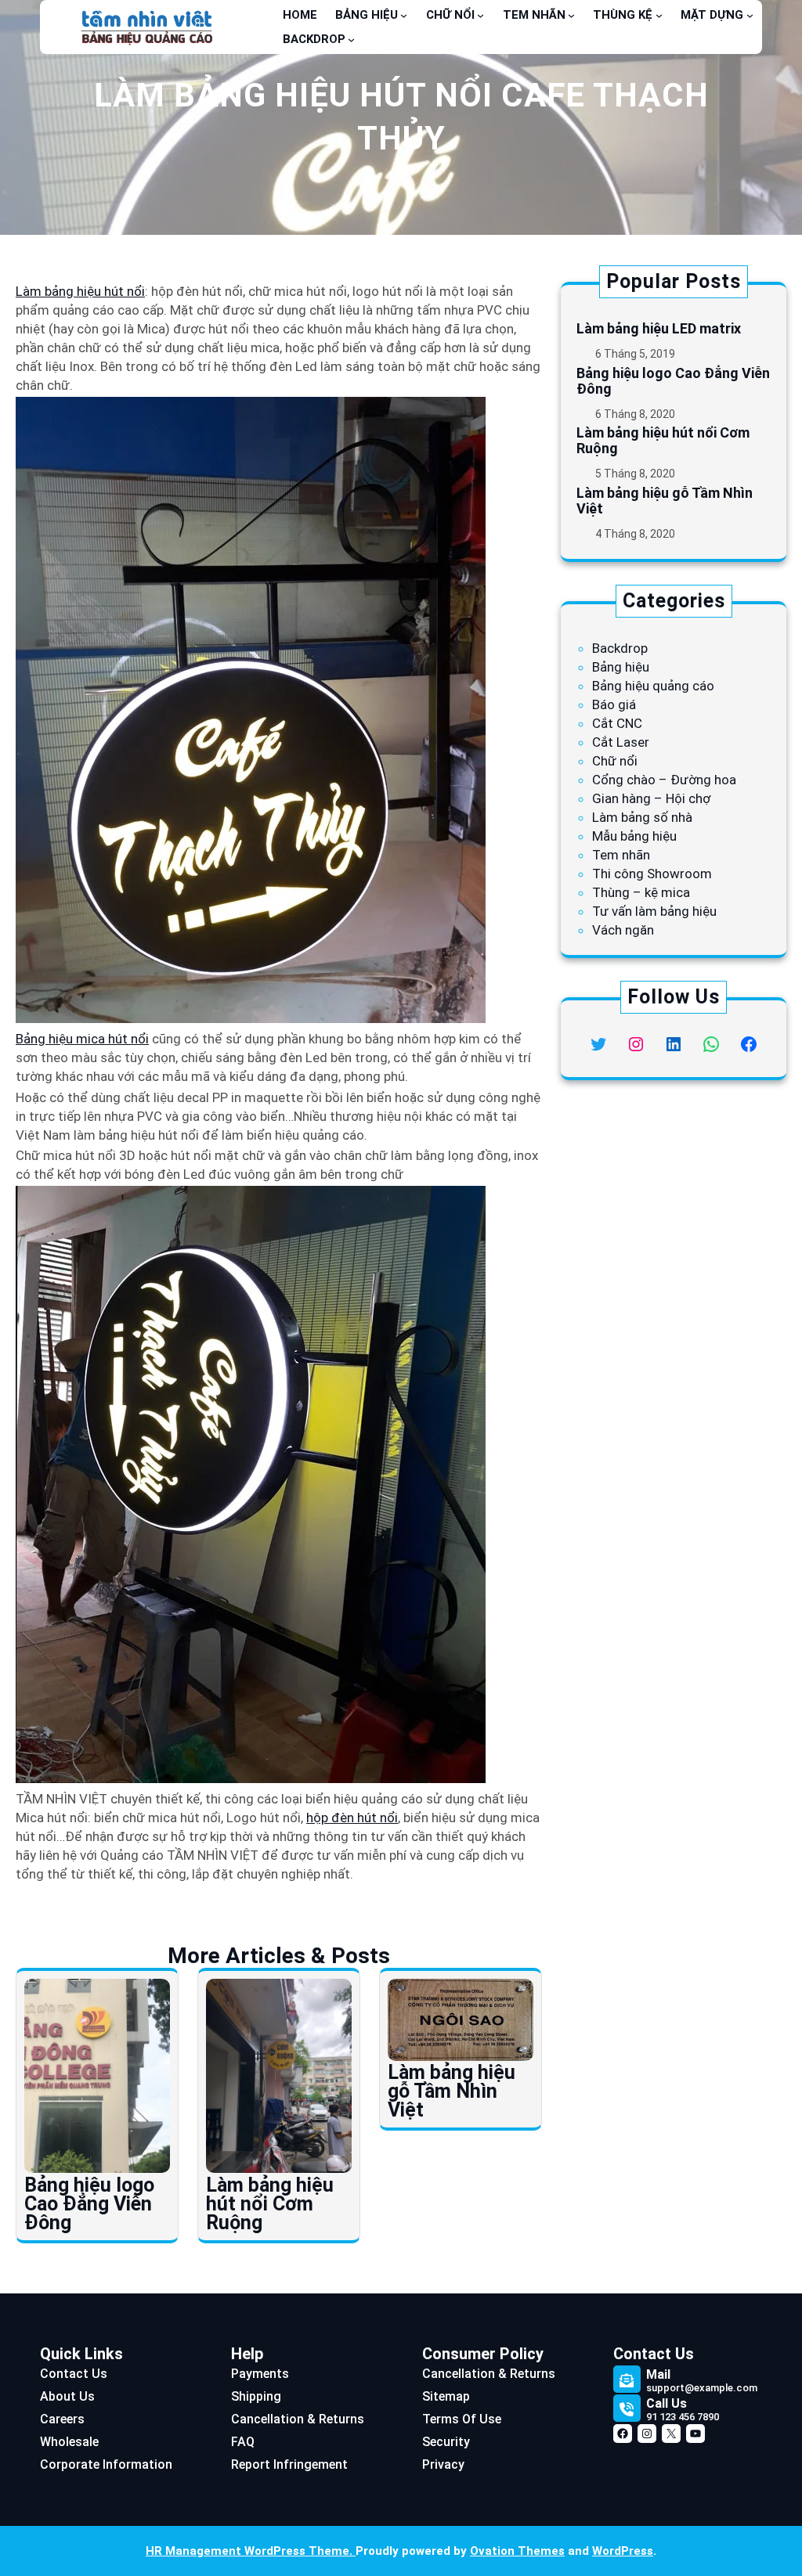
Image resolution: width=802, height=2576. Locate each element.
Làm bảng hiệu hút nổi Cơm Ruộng (270, 2204)
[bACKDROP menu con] (351, 40)
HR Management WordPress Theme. (251, 2551)
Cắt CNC (617, 723)
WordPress (623, 2551)
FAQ (243, 2442)
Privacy (443, 2464)
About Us (67, 2396)
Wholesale (69, 2442)
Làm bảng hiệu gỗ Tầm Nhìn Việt (452, 2091)
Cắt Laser (621, 742)
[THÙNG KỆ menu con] (659, 15)
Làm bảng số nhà (642, 817)
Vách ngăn (623, 930)
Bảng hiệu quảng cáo (653, 686)
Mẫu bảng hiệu (634, 836)
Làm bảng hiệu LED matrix (659, 329)
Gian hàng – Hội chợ (651, 798)
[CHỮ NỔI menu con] (480, 15)
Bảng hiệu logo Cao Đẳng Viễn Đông (89, 2204)
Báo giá (614, 704)
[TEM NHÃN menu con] (571, 15)
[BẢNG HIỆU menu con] (404, 15)
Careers (62, 2419)
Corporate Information (106, 2464)
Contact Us (74, 2374)
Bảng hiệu (621, 667)
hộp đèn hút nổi (352, 1818)
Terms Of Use (462, 2419)
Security (446, 2442)
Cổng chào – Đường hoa (664, 780)
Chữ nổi (615, 761)
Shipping (256, 2396)
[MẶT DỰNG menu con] (750, 15)
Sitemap (446, 2396)
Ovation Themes (517, 2551)
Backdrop (620, 648)
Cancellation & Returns (298, 2419)
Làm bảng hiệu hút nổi (80, 291)
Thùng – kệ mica (641, 892)
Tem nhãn (621, 855)
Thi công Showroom (652, 874)
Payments (260, 2374)
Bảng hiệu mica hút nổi (82, 1039)
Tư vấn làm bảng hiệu (654, 911)
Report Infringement (289, 2464)
